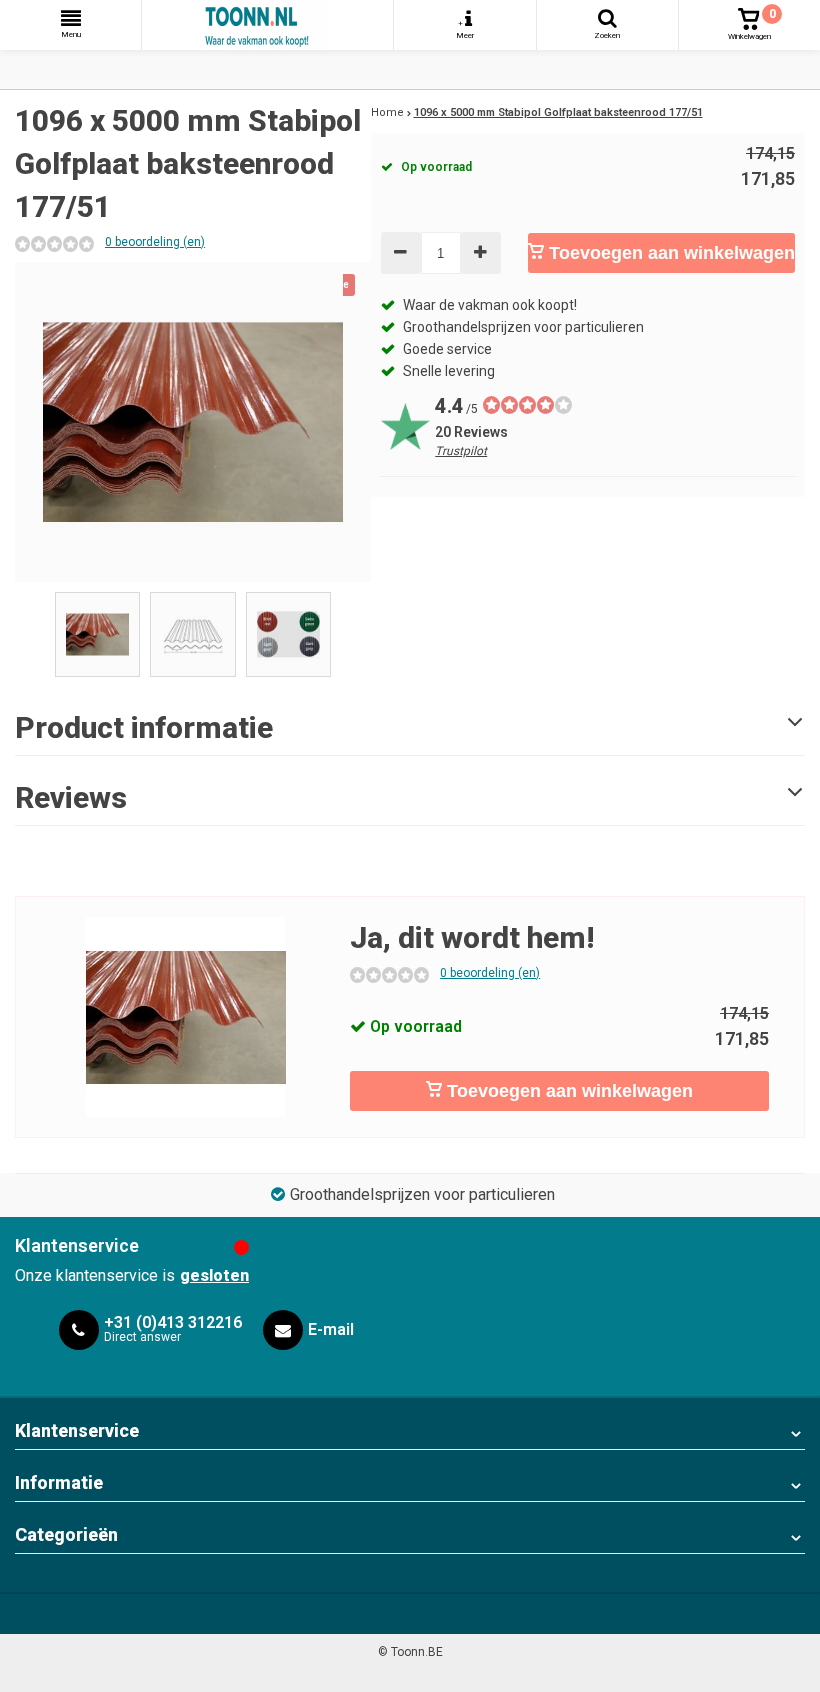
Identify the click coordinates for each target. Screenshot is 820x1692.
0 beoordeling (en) (155, 242)
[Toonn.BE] (267, 25)
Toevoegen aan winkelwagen (669, 253)
